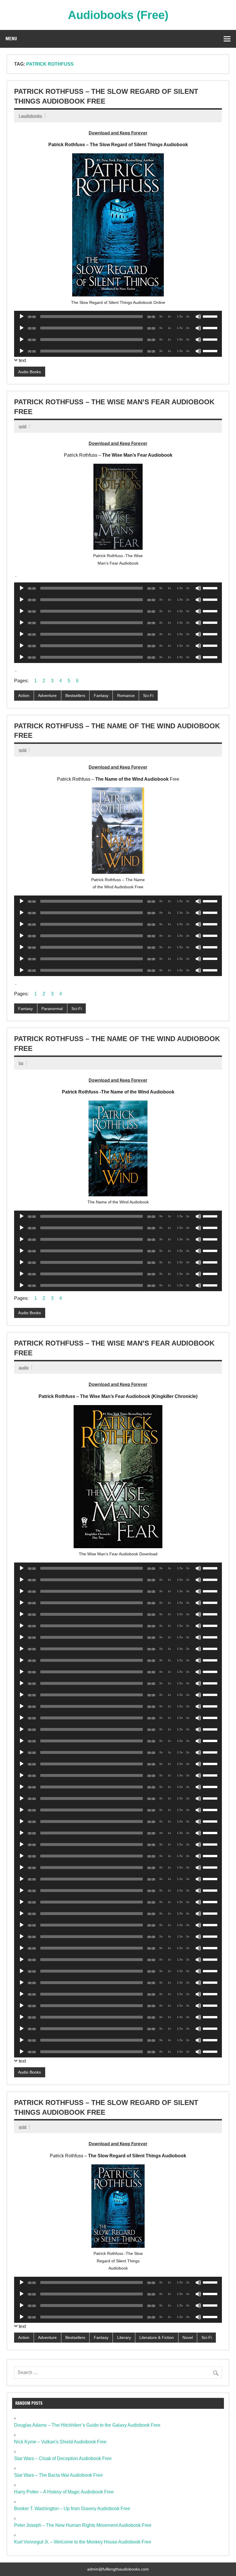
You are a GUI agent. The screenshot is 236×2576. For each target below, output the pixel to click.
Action (24, 696)
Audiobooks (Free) (118, 15)
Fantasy (101, 696)
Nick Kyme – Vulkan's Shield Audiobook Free (60, 2442)
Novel (188, 2337)
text (22, 360)
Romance (126, 696)
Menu (11, 39)
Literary (124, 2337)
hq (21, 1063)
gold (23, 426)
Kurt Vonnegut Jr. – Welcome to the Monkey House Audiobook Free (83, 2542)
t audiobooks (30, 116)
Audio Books (29, 372)
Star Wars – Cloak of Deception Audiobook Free (63, 2458)
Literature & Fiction (157, 2337)
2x (188, 316)
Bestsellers (75, 696)
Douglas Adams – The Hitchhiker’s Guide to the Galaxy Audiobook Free (87, 2425)
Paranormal (52, 1009)
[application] (118, 317)
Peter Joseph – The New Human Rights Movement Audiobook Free (83, 2525)
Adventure (47, 696)
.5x (161, 316)
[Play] (22, 317)
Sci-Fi (148, 696)
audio (24, 1367)
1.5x (180, 316)
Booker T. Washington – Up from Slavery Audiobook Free (72, 2509)
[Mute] (198, 317)
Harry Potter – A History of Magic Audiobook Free (64, 2492)
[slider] (211, 316)
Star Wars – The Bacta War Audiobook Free (58, 2475)
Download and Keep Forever (118, 133)
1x (169, 316)
